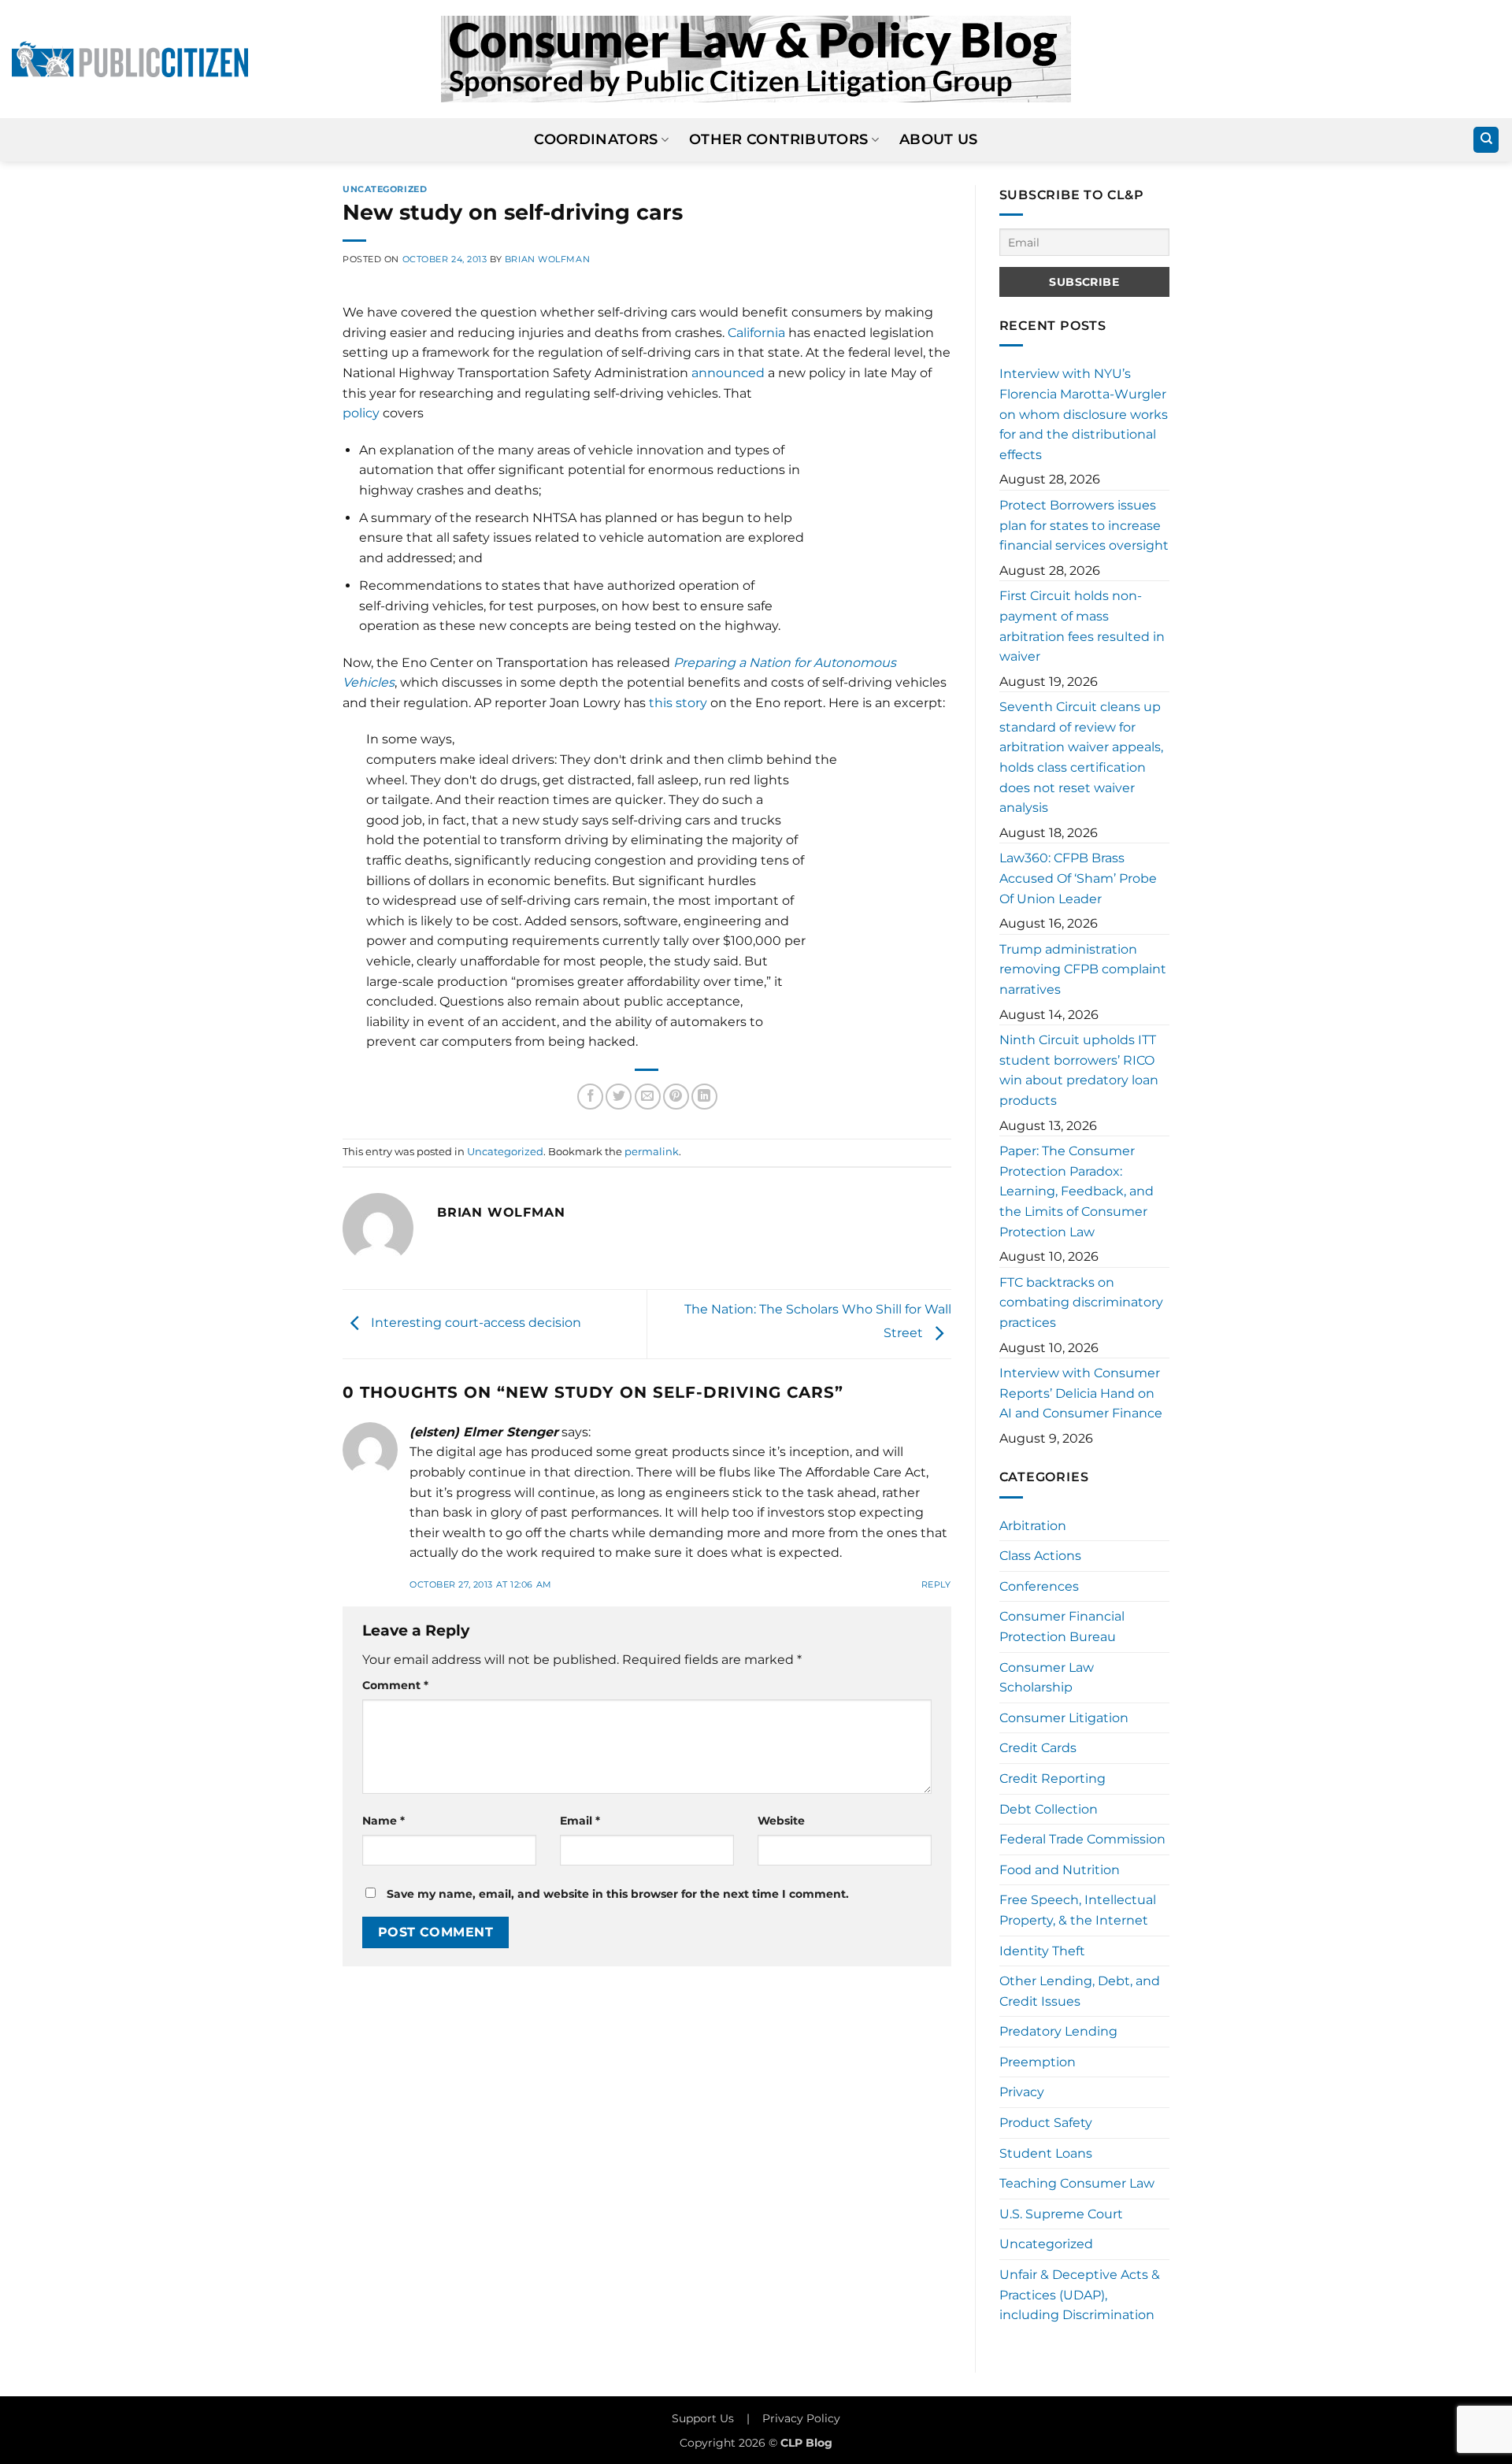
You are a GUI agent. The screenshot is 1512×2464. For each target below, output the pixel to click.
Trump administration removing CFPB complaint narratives (1083, 969)
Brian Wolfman (547, 259)
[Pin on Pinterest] (676, 1097)
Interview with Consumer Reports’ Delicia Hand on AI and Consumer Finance (1081, 1393)
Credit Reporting (1052, 1779)
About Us (939, 139)
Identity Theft (1042, 1951)
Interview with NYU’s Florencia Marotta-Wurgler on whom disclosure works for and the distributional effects (1084, 414)
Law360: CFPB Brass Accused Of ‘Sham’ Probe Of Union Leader (1078, 878)
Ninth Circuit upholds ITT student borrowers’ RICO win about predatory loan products (1079, 1070)
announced (728, 373)
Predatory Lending (1058, 2031)
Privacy (1022, 2092)
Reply (936, 1584)
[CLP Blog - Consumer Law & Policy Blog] (756, 59)
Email (580, 1821)
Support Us (703, 2418)
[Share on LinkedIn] (704, 1097)
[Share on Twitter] (619, 1097)
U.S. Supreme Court (1061, 2214)
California (756, 333)
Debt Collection (1049, 1809)
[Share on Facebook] (590, 1097)
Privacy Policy (801, 2418)
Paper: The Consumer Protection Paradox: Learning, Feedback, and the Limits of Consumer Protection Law (1077, 1191)
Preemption (1038, 2062)
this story (678, 703)
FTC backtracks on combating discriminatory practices (1081, 1302)
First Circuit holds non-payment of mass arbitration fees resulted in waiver (1082, 626)
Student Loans (1046, 2153)
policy (361, 413)
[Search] (1486, 140)
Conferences (1039, 1586)
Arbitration (1033, 1526)
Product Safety (1046, 2123)
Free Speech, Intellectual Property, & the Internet (1078, 1910)
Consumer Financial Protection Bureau (1062, 1627)
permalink (652, 1152)
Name (384, 1821)
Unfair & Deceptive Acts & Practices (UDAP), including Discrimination (1080, 2295)
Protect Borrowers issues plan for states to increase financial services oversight (1084, 525)
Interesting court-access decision (474, 1323)
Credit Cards (1038, 1748)
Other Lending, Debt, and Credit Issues (1080, 1991)
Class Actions (1040, 1556)
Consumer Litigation (1064, 1718)
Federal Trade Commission (1082, 1839)
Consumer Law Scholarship (1047, 1678)
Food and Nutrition (1060, 1870)
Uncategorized (385, 189)
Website (781, 1821)
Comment (395, 1685)
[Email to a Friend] (648, 1097)
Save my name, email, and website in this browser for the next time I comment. (618, 1894)
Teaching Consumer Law (1077, 2183)
